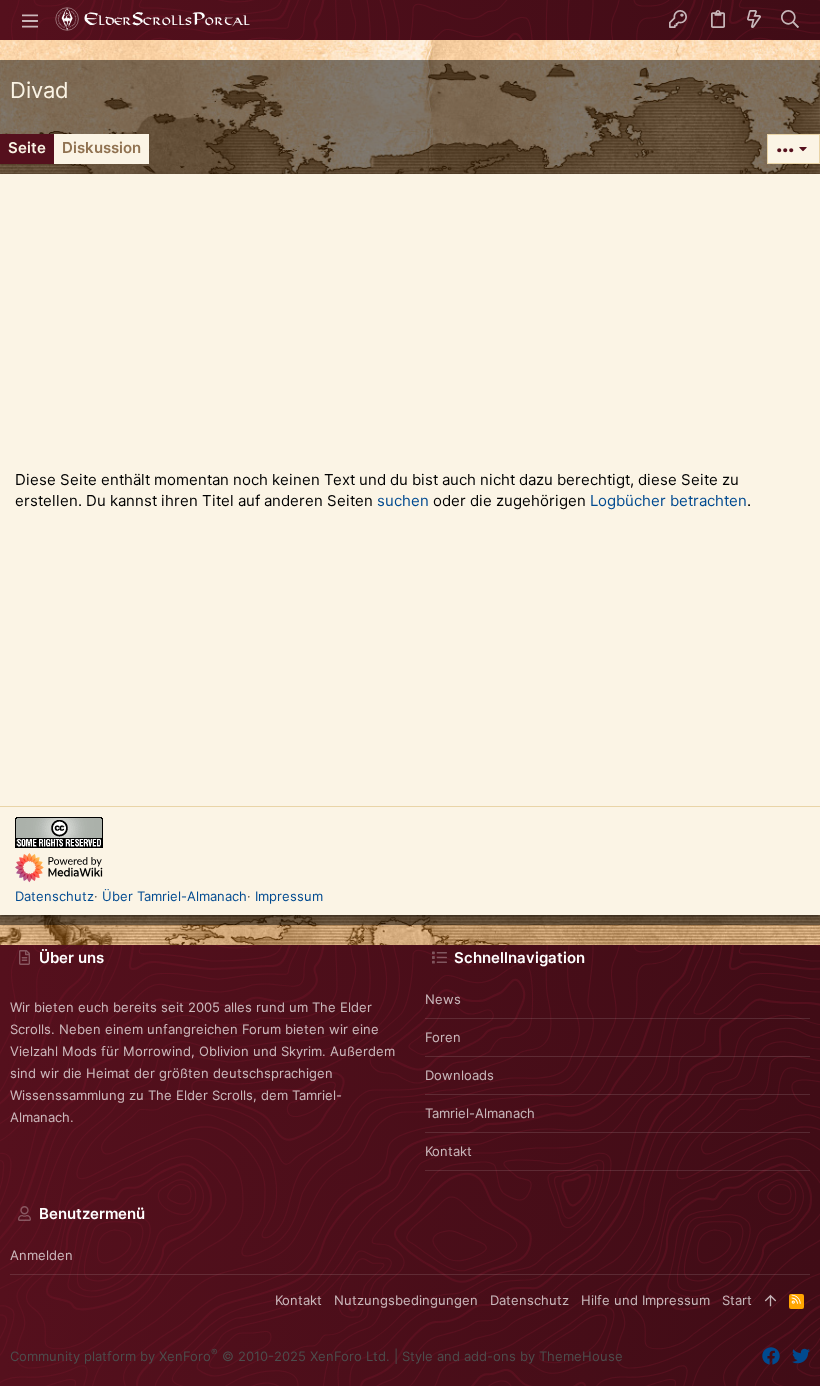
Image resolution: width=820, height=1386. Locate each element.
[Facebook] (771, 1356)
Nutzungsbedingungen (406, 1300)
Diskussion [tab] (101, 147)
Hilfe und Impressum (645, 1300)
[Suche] (790, 20)
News (443, 999)
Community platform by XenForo (200, 1356)
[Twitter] (801, 1356)
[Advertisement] (410, 314)
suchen (403, 500)
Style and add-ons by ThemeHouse (512, 1356)
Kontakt (448, 1151)
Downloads (459, 1075)
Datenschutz (54, 896)
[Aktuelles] (754, 20)
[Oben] (770, 1300)
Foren (443, 1037)
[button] (30, 20)
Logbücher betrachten (668, 500)
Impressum (289, 896)
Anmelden (41, 1255)
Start (737, 1300)
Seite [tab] (27, 147)
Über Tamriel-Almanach (174, 896)
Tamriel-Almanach (480, 1113)
